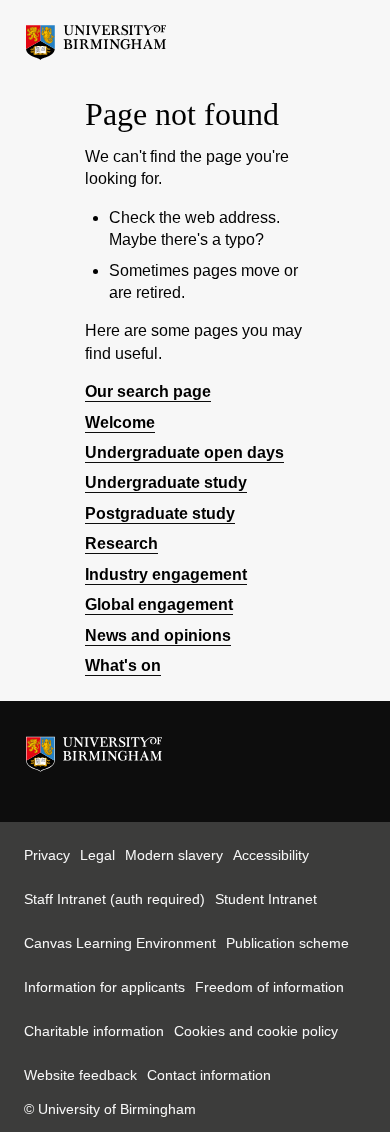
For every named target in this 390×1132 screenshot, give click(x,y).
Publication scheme (287, 943)
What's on (123, 665)
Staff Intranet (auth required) (114, 899)
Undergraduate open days (184, 452)
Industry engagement (166, 574)
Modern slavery (174, 855)
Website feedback (80, 1075)
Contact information (209, 1075)
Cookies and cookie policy (256, 1031)
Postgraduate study (160, 513)
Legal (97, 855)
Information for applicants (104, 987)
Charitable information (94, 1031)
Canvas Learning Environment (120, 943)
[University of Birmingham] (96, 37)
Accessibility (271, 855)
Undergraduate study (166, 482)
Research (121, 543)
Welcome (120, 422)
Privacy (47, 855)
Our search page (148, 391)
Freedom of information (269, 987)
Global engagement (159, 604)
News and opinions (158, 635)
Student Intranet (266, 899)
